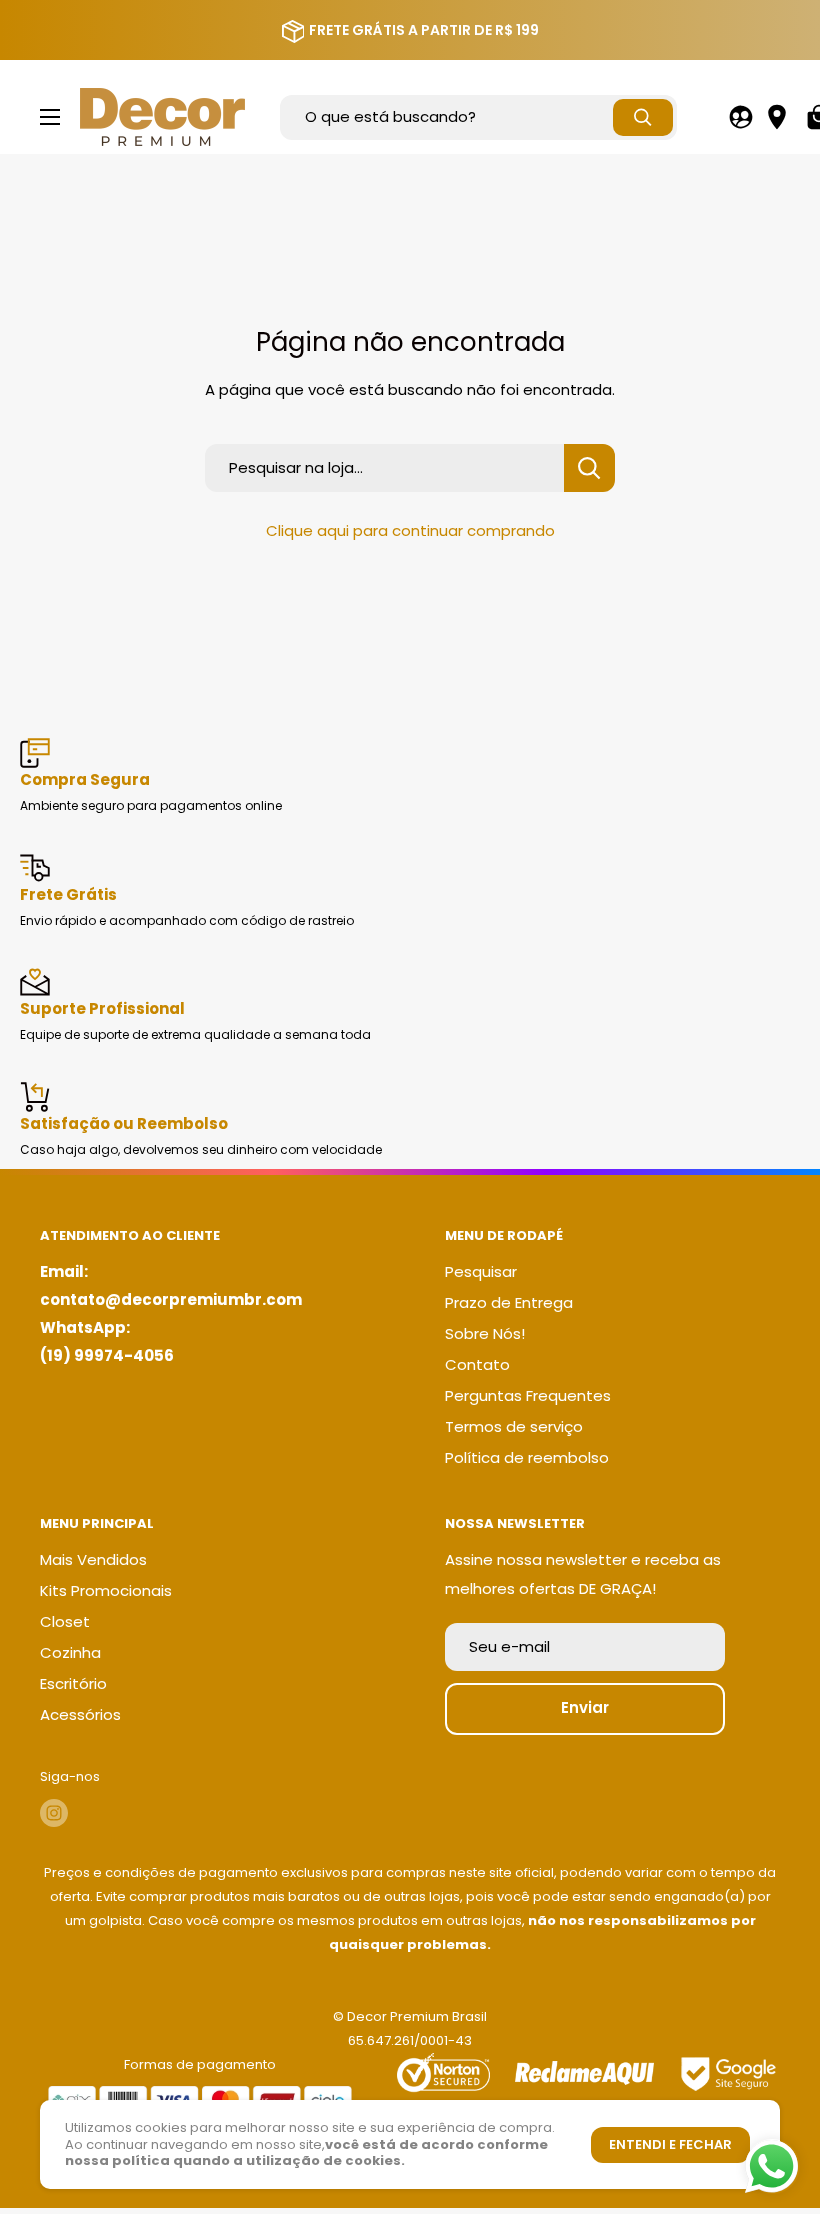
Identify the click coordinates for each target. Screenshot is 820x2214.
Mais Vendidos (93, 1559)
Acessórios (80, 1714)
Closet (65, 1621)
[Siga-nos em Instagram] (54, 1813)
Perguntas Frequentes (528, 1395)
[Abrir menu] (50, 117)
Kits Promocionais (106, 1590)
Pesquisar (481, 1271)
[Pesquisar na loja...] (589, 468)
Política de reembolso (527, 1457)
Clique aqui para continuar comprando (410, 530)
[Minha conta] (741, 117)
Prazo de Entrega (509, 1302)
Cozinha (70, 1652)
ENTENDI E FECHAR (670, 2144)
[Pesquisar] (643, 117)
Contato (477, 1364)
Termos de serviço (514, 1426)
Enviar (585, 1707)
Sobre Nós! (485, 1333)
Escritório (73, 1683)
